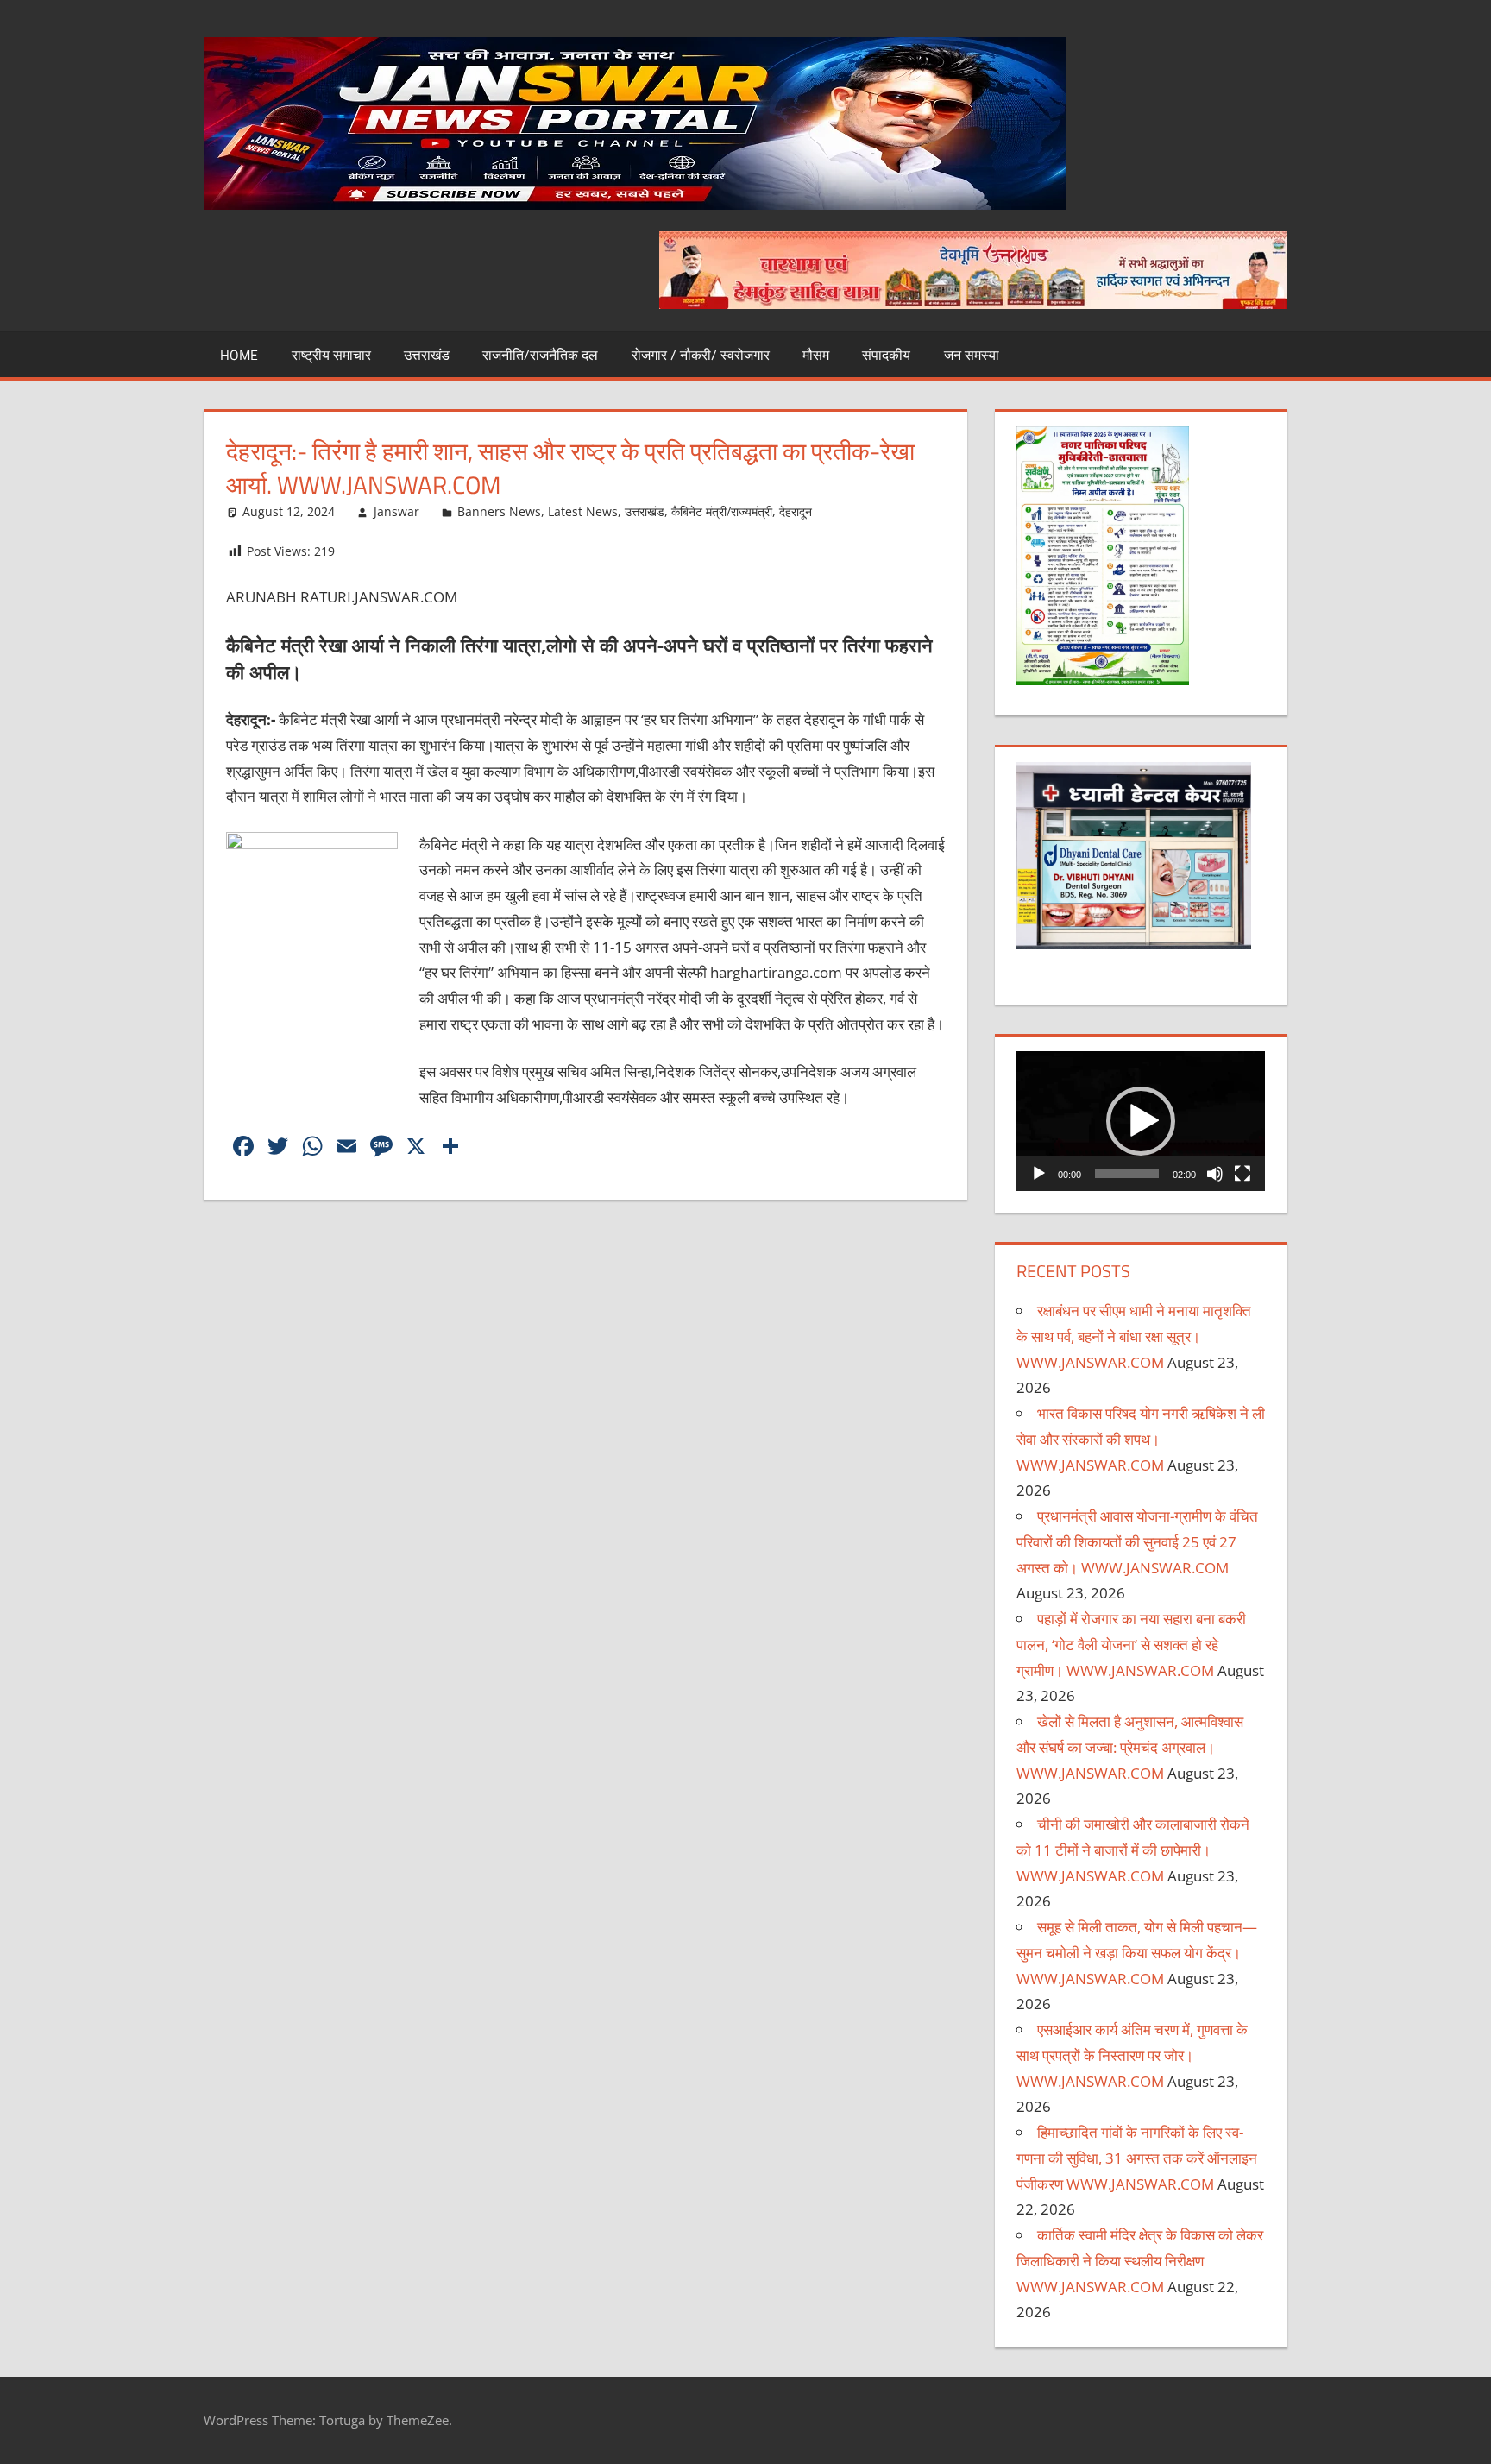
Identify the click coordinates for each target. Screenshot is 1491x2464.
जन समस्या (972, 355)
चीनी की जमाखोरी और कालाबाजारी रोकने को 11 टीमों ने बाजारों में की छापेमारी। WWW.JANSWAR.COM (1133, 1850)
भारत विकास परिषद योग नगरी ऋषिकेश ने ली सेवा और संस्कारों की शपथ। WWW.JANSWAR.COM (1141, 1439)
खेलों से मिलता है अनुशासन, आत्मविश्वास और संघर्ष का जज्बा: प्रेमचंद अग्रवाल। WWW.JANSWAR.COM (1130, 1747)
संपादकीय (886, 355)
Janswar (396, 511)
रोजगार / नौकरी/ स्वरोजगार (701, 355)
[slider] (1127, 1174)
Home (239, 355)
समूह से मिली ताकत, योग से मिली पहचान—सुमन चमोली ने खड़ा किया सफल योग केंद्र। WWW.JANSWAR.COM (1137, 1953)
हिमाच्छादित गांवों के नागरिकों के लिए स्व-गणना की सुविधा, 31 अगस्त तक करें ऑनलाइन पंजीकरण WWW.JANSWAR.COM (1137, 2158)
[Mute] (1215, 1174)
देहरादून (796, 511)
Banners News (499, 511)
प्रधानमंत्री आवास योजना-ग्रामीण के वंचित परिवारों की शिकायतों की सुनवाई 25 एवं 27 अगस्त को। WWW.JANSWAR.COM (1137, 1542)
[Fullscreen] (1242, 1174)
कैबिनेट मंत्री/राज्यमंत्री (722, 511)
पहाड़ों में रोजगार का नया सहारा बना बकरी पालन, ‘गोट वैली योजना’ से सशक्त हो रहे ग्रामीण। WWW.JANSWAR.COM (1131, 1645)
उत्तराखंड (427, 355)
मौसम (816, 355)
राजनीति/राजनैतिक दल (540, 355)
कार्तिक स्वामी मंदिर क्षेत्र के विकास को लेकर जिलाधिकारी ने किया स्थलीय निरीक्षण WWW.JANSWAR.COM (1140, 2261)
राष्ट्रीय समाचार (331, 355)
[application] (1141, 1121)
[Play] (1039, 1174)
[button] (1141, 1121)
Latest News (583, 511)
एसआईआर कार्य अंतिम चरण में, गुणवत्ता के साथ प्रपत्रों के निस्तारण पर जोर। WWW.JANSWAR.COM (1132, 2055)
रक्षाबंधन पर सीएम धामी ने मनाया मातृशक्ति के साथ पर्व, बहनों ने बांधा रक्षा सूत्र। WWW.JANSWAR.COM (1134, 1336)
